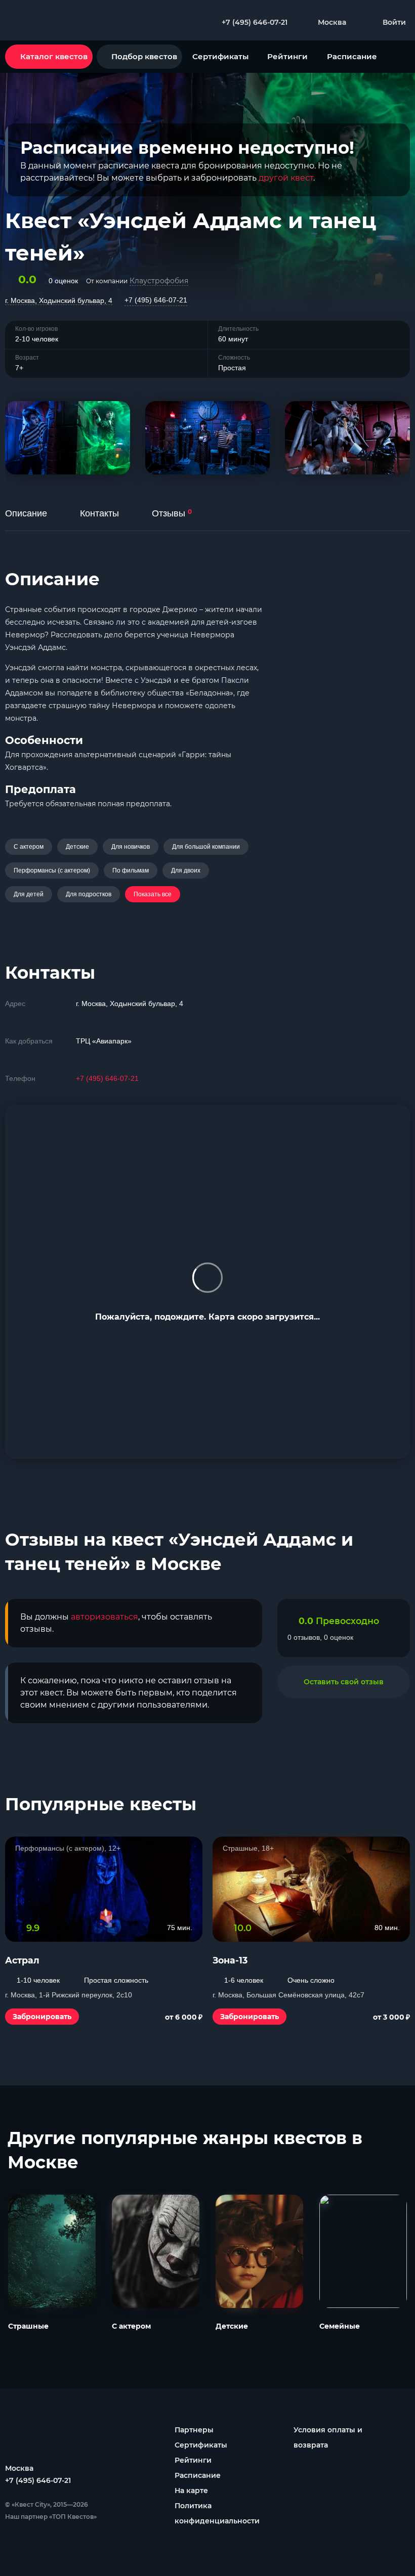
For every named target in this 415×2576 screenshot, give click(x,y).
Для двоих (186, 870)
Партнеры (194, 2430)
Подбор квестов (144, 56)
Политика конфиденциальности (217, 2513)
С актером (29, 847)
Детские (77, 847)
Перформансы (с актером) (52, 870)
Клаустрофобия (159, 281)
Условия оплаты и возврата (328, 2437)
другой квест (286, 178)
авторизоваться (105, 1617)
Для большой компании (206, 847)
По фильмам (131, 870)
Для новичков (131, 847)
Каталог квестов (54, 56)
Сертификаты (220, 56)
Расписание (352, 56)
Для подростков (89, 894)
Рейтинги (287, 56)
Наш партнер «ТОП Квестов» (51, 2517)
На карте (191, 2491)
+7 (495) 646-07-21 (156, 300)
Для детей (29, 894)
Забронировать (42, 2017)
